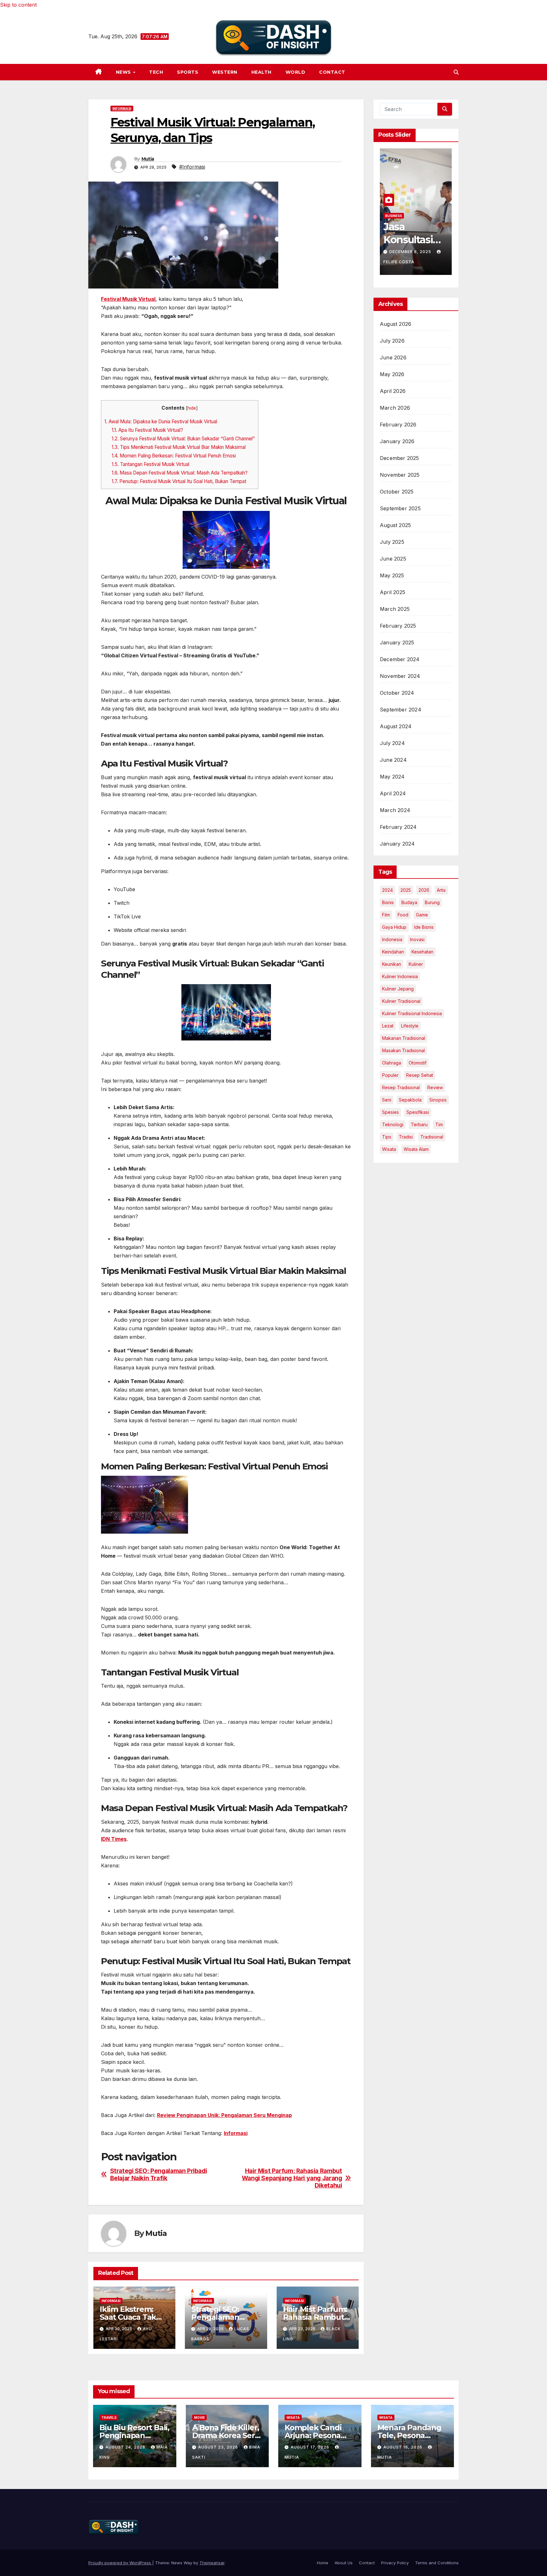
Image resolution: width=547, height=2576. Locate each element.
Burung (432, 902)
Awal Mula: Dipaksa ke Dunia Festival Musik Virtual (161, 422)
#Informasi (192, 167)
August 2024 (396, 726)
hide (192, 408)
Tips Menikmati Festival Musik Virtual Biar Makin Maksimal (179, 447)
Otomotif (418, 1063)
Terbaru (419, 1124)
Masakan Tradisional (403, 1050)
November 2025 (400, 475)
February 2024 (398, 827)
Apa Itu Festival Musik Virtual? (147, 430)
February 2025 (398, 626)
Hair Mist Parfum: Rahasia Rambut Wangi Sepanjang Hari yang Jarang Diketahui (292, 2178)
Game (422, 915)
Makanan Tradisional (404, 1038)
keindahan (393, 952)
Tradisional (432, 1137)
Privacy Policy (395, 2563)
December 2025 (399, 458)
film (386, 915)
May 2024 (392, 777)
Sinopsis (438, 1100)
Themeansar (212, 2563)
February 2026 (398, 425)
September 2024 (401, 710)
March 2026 (395, 408)
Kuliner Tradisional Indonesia (412, 1013)
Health (261, 72)
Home (323, 2563)
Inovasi (417, 939)
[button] (456, 72)
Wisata (389, 1149)
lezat (388, 1026)
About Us (344, 2563)
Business (394, 216)
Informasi (122, 109)
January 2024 (397, 844)
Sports (188, 72)
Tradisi (406, 1137)
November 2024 (400, 676)
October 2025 (397, 492)
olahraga (392, 1063)
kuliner (416, 964)
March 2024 (395, 810)
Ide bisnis (424, 927)
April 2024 (393, 793)
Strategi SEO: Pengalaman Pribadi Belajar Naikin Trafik (159, 2175)
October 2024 (397, 693)
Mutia (148, 159)
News (124, 72)
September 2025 (400, 508)
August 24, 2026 (126, 2447)
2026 (424, 890)
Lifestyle (410, 1026)
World (296, 72)
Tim (439, 1124)
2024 (387, 890)
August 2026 (396, 324)
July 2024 (392, 743)
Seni (387, 1100)
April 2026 (393, 391)
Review (435, 1087)
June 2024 (393, 760)
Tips (387, 1137)
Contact (332, 72)
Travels (109, 2418)
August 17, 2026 (311, 2447)
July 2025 (392, 542)
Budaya (409, 902)
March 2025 (395, 609)
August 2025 (395, 525)
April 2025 (393, 592)
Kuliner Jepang (398, 989)
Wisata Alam (416, 1149)
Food (403, 915)
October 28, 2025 (411, 252)
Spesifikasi (418, 1112)
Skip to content (18, 5)
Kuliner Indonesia (400, 976)
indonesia (392, 939)
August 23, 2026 (219, 2447)
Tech (156, 72)
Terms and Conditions (437, 2563)
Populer (390, 1075)
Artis (441, 890)
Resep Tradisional (401, 1087)
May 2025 (392, 575)
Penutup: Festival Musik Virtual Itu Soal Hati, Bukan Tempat (179, 481)
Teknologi (393, 1124)
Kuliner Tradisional (401, 1001)
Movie (199, 2418)
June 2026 (393, 357)
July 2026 (392, 341)
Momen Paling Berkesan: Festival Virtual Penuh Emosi (174, 456)
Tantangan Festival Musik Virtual (151, 464)
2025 (406, 890)
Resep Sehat (420, 1075)
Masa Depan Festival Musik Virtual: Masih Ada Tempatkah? (180, 473)
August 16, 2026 (403, 2447)
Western (225, 72)
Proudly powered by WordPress (120, 2563)
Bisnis (388, 902)
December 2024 (400, 659)
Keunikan (392, 964)
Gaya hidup (394, 927)
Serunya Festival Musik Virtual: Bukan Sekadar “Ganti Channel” (183, 439)
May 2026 (392, 374)
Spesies (390, 1112)
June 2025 (393, 559)
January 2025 (397, 642)
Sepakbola (410, 1100)
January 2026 (397, 441)
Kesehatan (422, 952)
